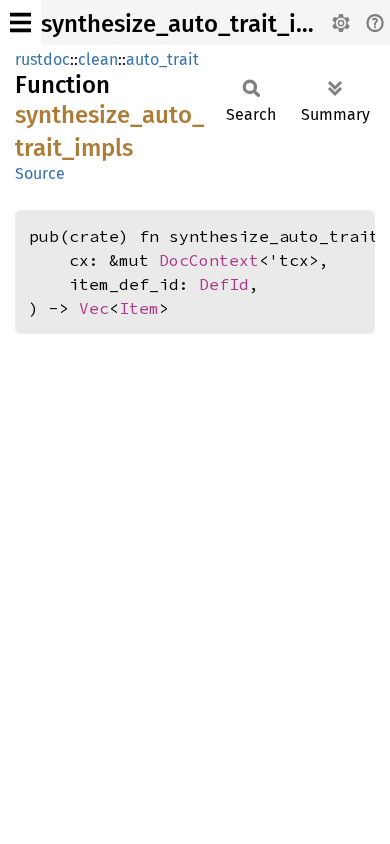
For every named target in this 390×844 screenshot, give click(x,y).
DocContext (209, 260)
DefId (224, 284)
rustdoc (42, 59)
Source (40, 173)
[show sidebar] (20, 22)
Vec (94, 308)
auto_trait (162, 59)
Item (139, 308)
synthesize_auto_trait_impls (194, 24)
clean (98, 59)
